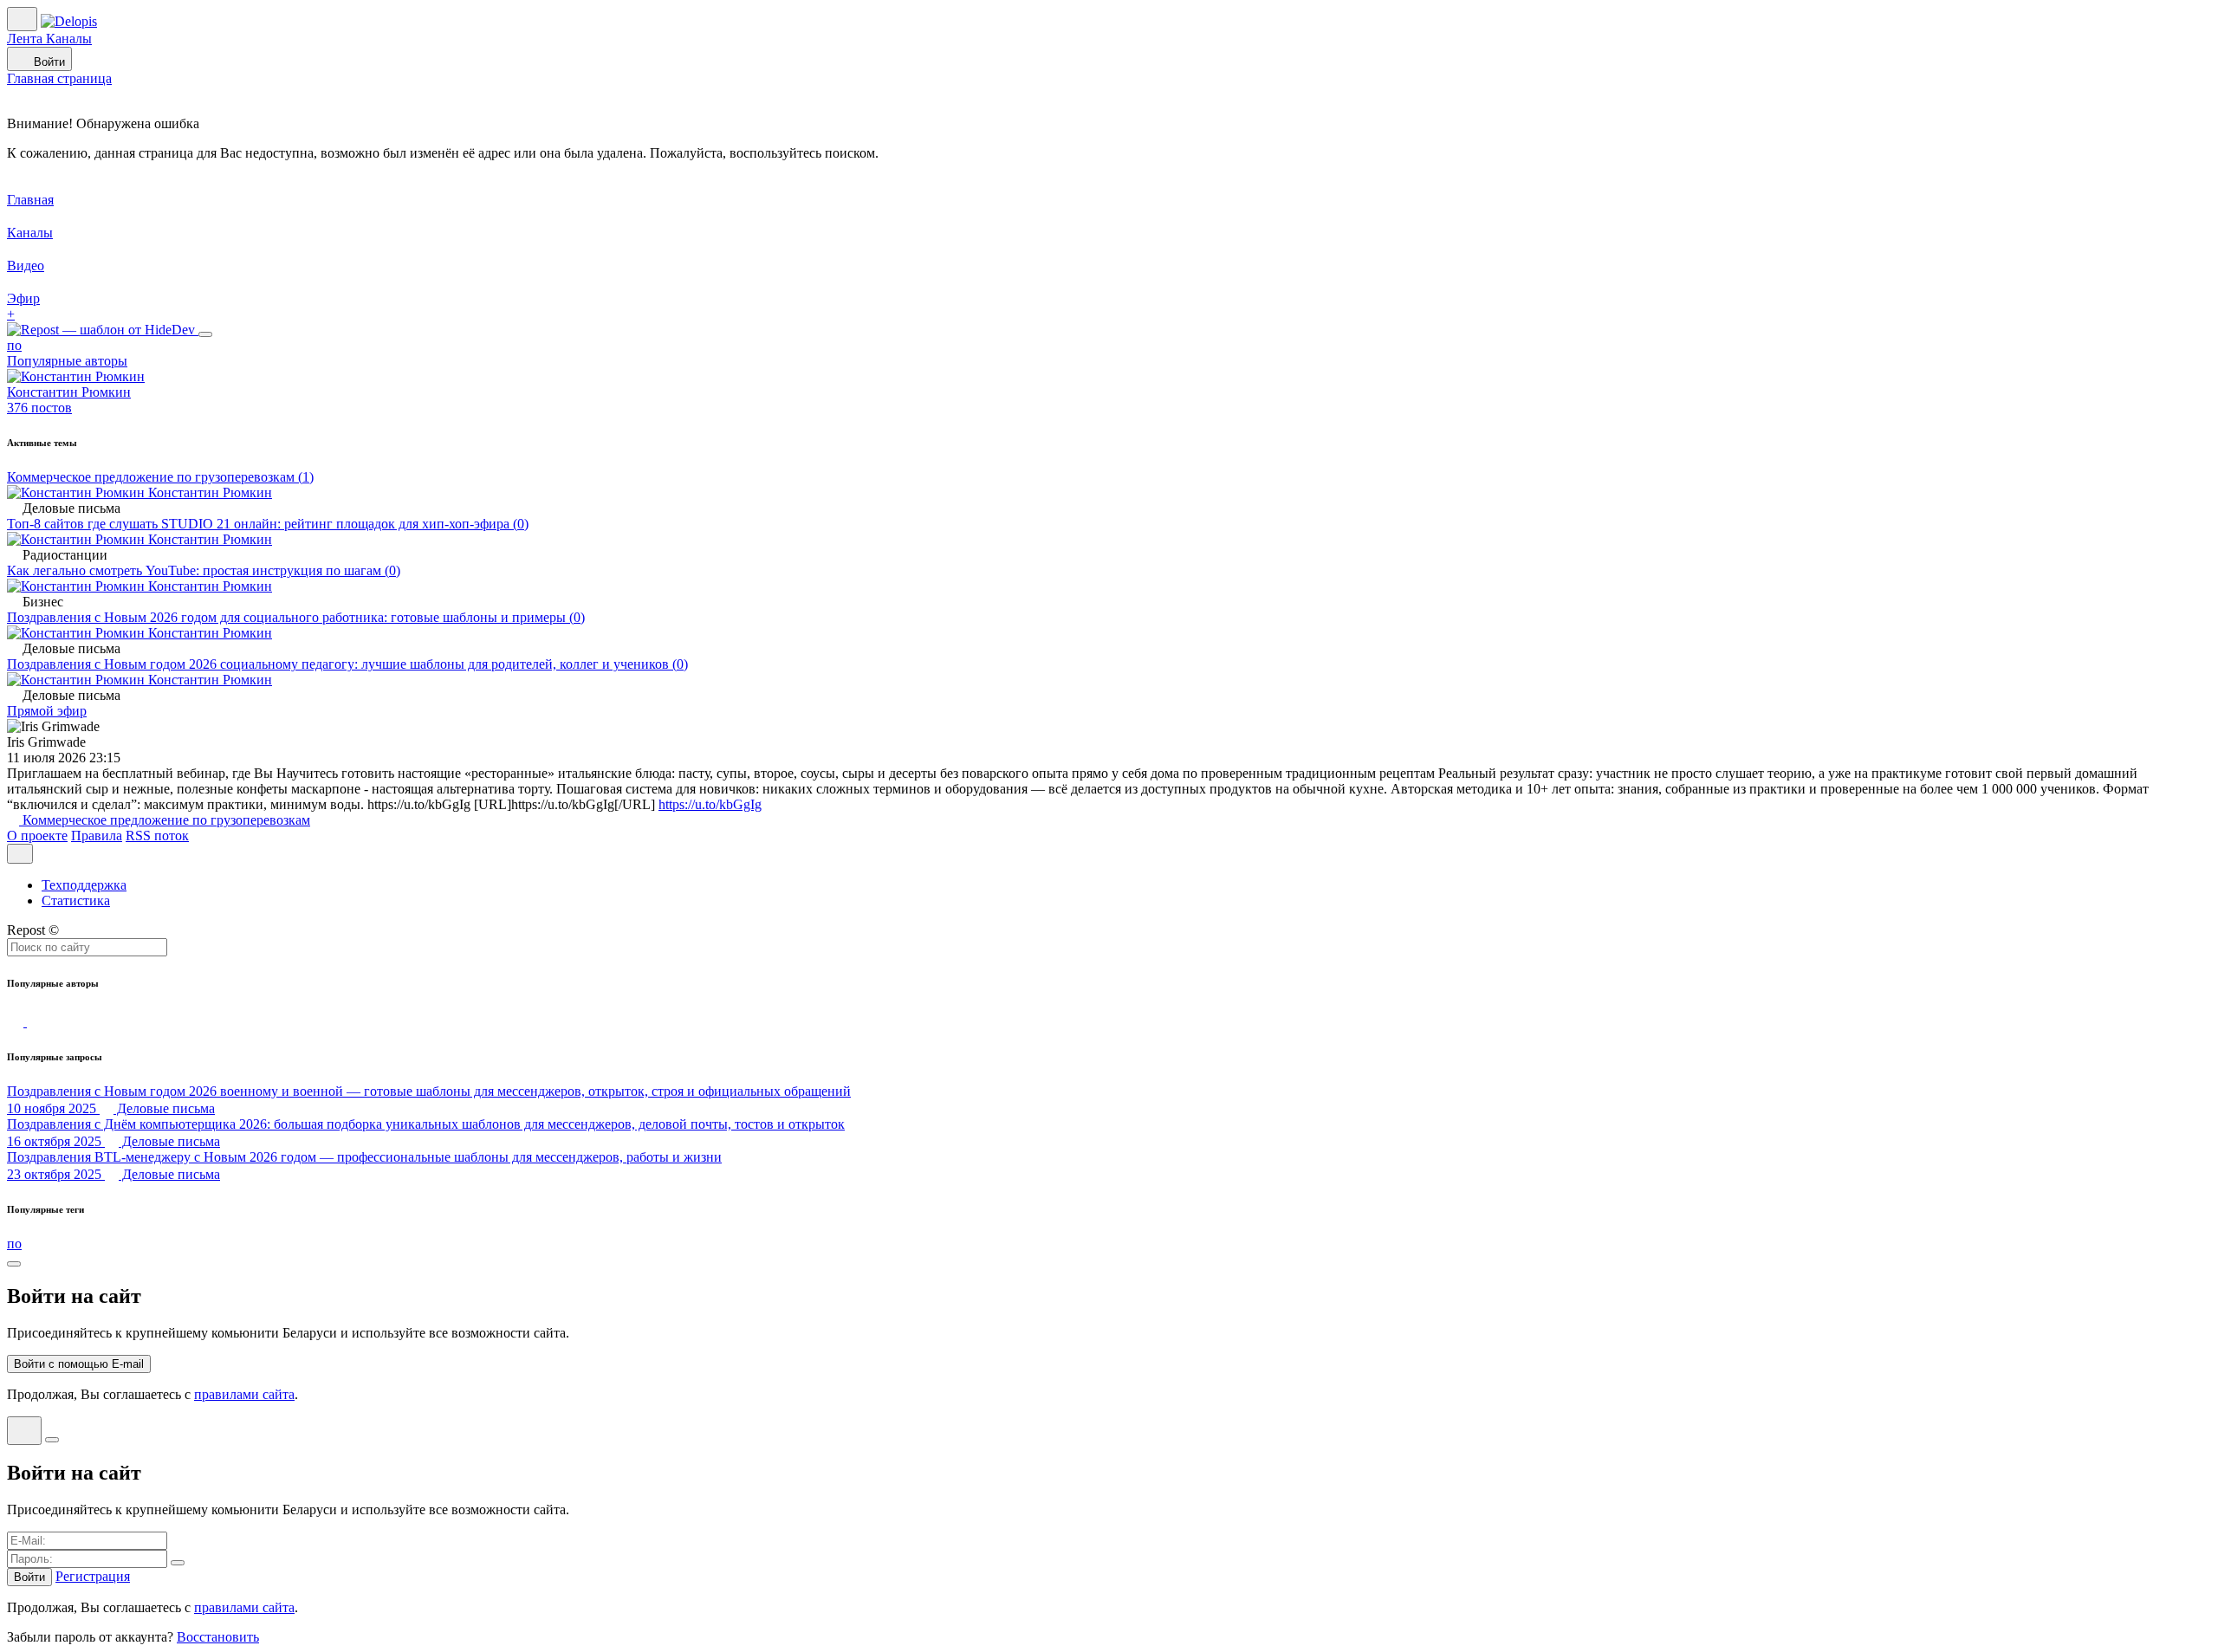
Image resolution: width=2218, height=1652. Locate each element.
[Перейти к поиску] (17, 1022)
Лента (26, 39)
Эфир (23, 298)
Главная (30, 200)
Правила (97, 836)
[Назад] (24, 1431)
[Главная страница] (69, 21)
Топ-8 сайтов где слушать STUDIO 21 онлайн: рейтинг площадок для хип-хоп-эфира (268, 524)
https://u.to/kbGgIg (710, 804)
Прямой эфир (47, 711)
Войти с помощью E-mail (79, 1364)
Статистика (76, 901)
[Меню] (22, 19)
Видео (26, 266)
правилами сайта (244, 1394)
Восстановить (218, 1637)
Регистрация (93, 1576)
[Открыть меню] (20, 854)
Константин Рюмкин (208, 492)
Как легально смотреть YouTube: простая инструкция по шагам (204, 570)
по (14, 345)
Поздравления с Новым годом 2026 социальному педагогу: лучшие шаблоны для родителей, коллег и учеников (347, 664)
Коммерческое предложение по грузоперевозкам (160, 477)
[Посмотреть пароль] (178, 1563)
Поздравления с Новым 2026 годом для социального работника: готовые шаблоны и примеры (296, 617)
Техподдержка (84, 885)
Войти (48, 62)
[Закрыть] (205, 334)
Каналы (69, 39)
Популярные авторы (67, 361)
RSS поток (157, 836)
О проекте (37, 836)
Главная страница (59, 78)
